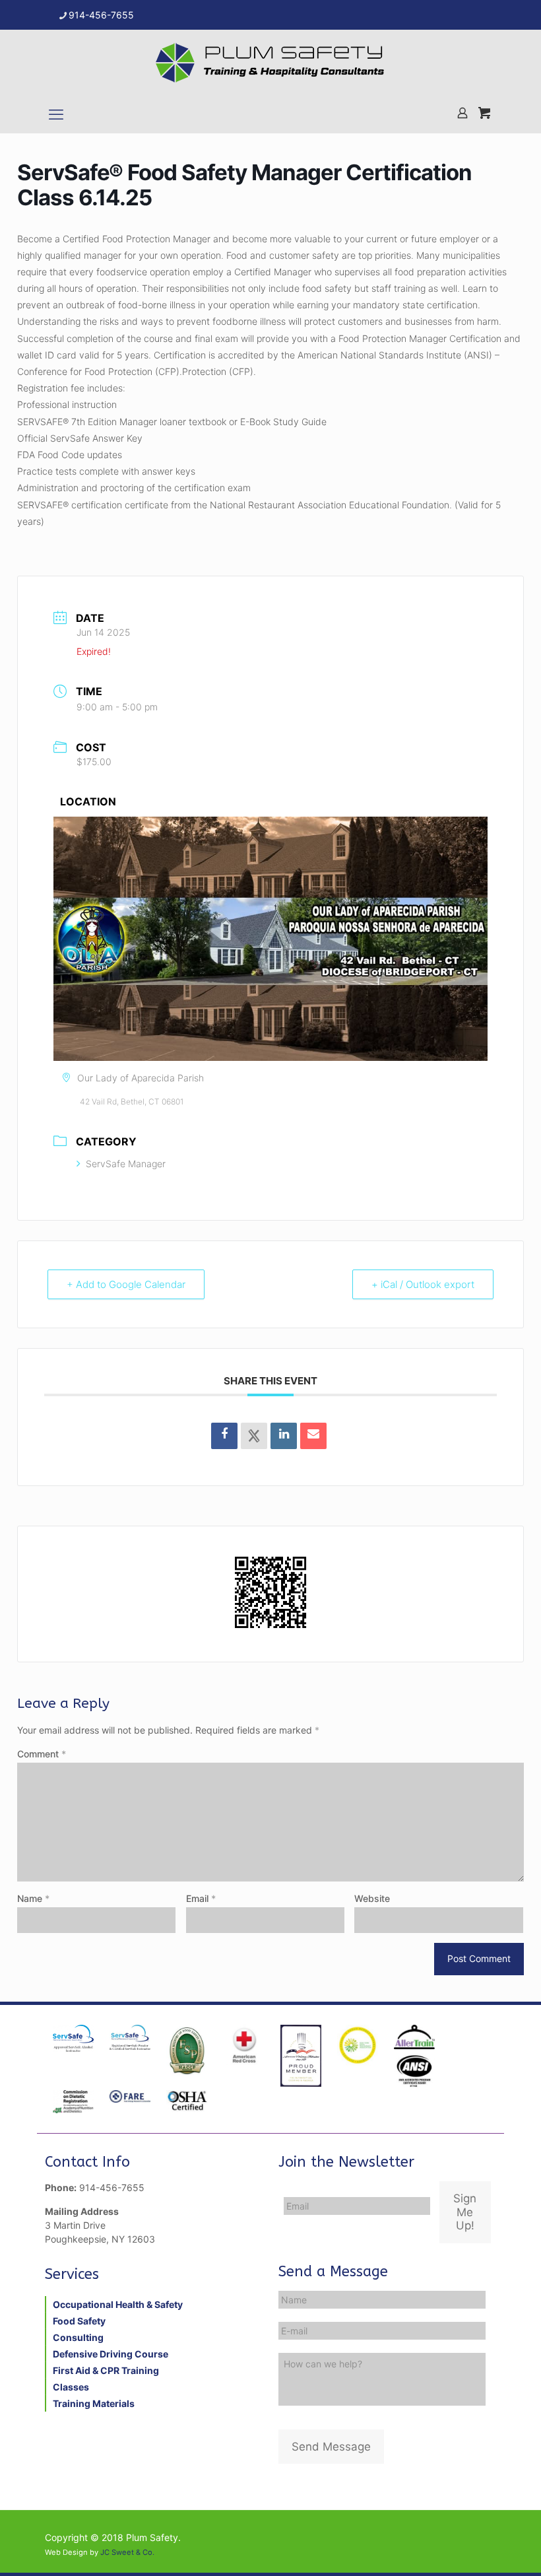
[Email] (313, 1436)
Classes (71, 2387)
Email (201, 1898)
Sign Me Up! (465, 2212)
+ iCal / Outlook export (423, 1284)
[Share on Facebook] (224, 1436)
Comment (42, 1754)
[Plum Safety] (270, 63)
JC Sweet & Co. (127, 2552)
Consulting (78, 2337)
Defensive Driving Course (111, 2354)
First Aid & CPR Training (106, 2370)
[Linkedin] (284, 1436)
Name (33, 1898)
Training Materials (94, 2403)
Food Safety (79, 2321)
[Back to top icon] (478, 2549)
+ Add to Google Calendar (126, 1284)
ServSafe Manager (126, 1164)
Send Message (331, 2447)
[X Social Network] (254, 1436)
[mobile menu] (56, 114)
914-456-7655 (101, 15)
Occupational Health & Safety (118, 2304)
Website (372, 1898)
